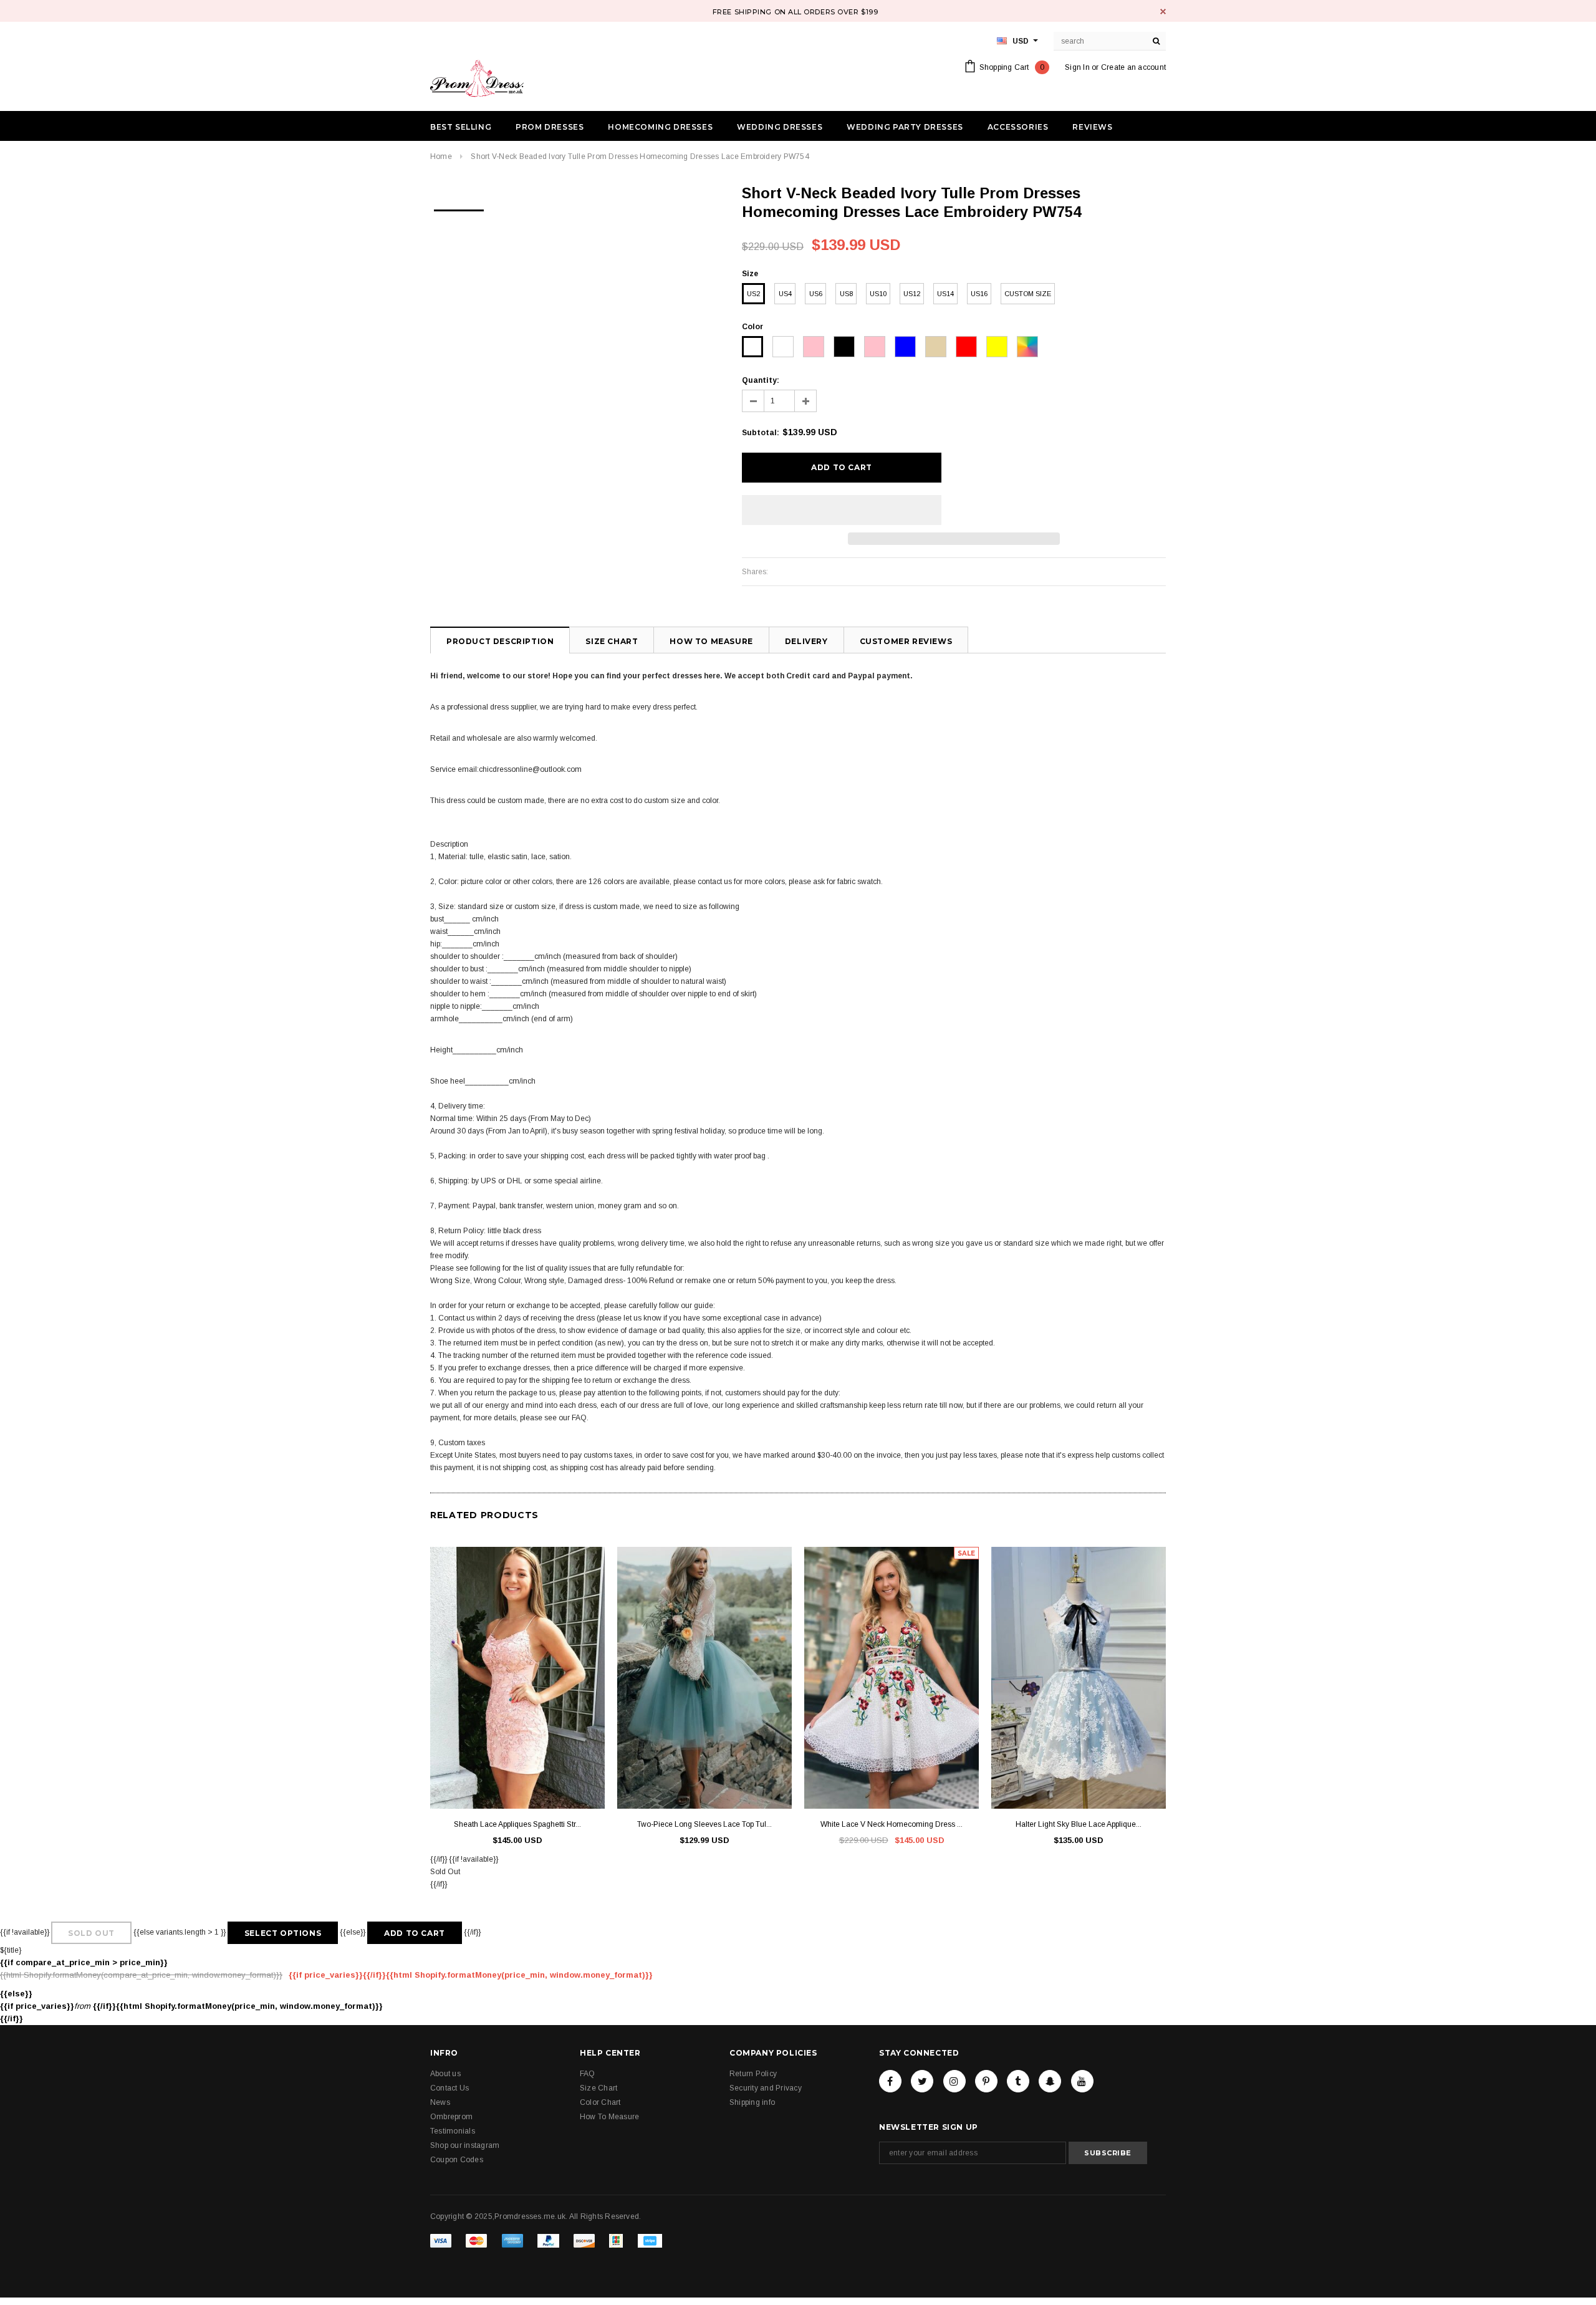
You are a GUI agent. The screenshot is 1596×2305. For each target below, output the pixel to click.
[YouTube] (1082, 2081)
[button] (842, 510)
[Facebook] (890, 2081)
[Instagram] (954, 2081)
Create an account (1133, 67)
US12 (912, 294)
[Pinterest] (986, 2081)
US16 (979, 294)
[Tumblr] (1018, 2081)
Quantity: (761, 380)
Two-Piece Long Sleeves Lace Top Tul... (704, 1824)
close (1163, 12)
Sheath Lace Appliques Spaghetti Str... (517, 1824)
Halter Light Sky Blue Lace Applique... (1079, 1824)
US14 (945, 294)
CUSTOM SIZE (1028, 294)
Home (441, 156)
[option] (459, 206)
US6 (816, 294)
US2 (753, 294)
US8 (846, 294)
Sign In (1077, 67)
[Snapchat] (1050, 2081)
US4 (785, 294)
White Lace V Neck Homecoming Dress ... (892, 1824)
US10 (878, 294)
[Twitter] (922, 2081)
